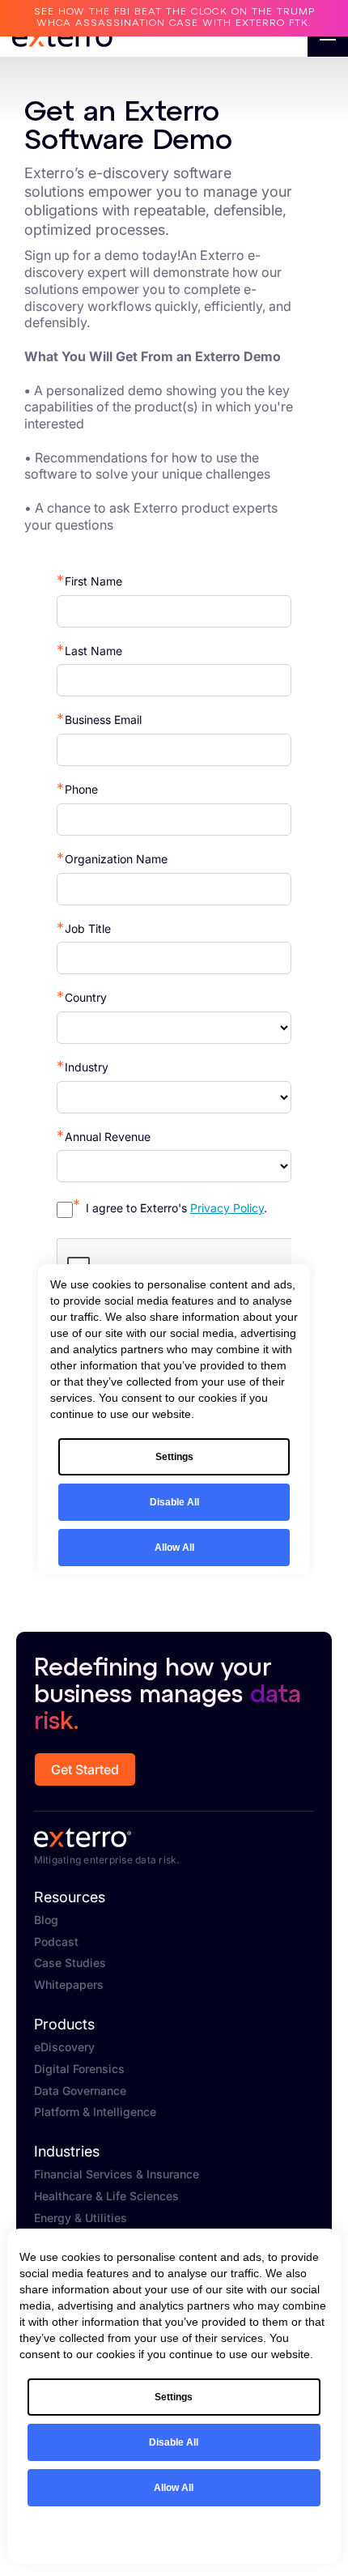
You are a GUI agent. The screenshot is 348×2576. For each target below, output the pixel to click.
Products (64, 2025)
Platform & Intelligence (95, 2112)
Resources (70, 1897)
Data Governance (80, 2091)
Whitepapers (69, 1985)
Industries (67, 2152)
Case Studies (70, 1963)
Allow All (174, 2488)
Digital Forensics (79, 2069)
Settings (174, 2397)
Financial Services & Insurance (117, 2174)
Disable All (174, 2442)
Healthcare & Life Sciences (106, 2196)
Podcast (56, 1942)
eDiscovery (64, 2047)
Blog (46, 1920)
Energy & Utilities (81, 2218)
